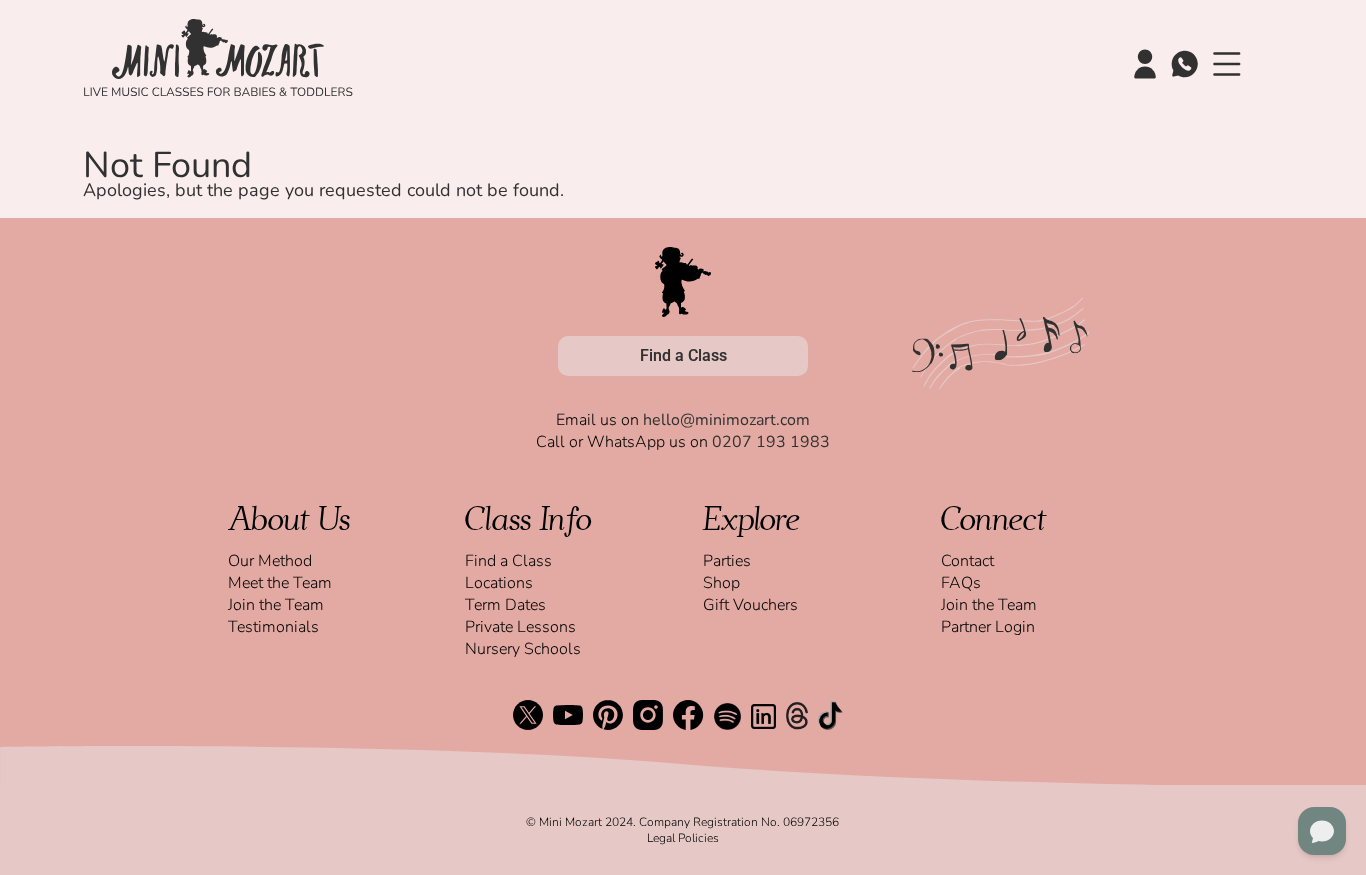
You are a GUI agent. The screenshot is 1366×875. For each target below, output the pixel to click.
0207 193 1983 (771, 442)
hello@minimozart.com (726, 420)
